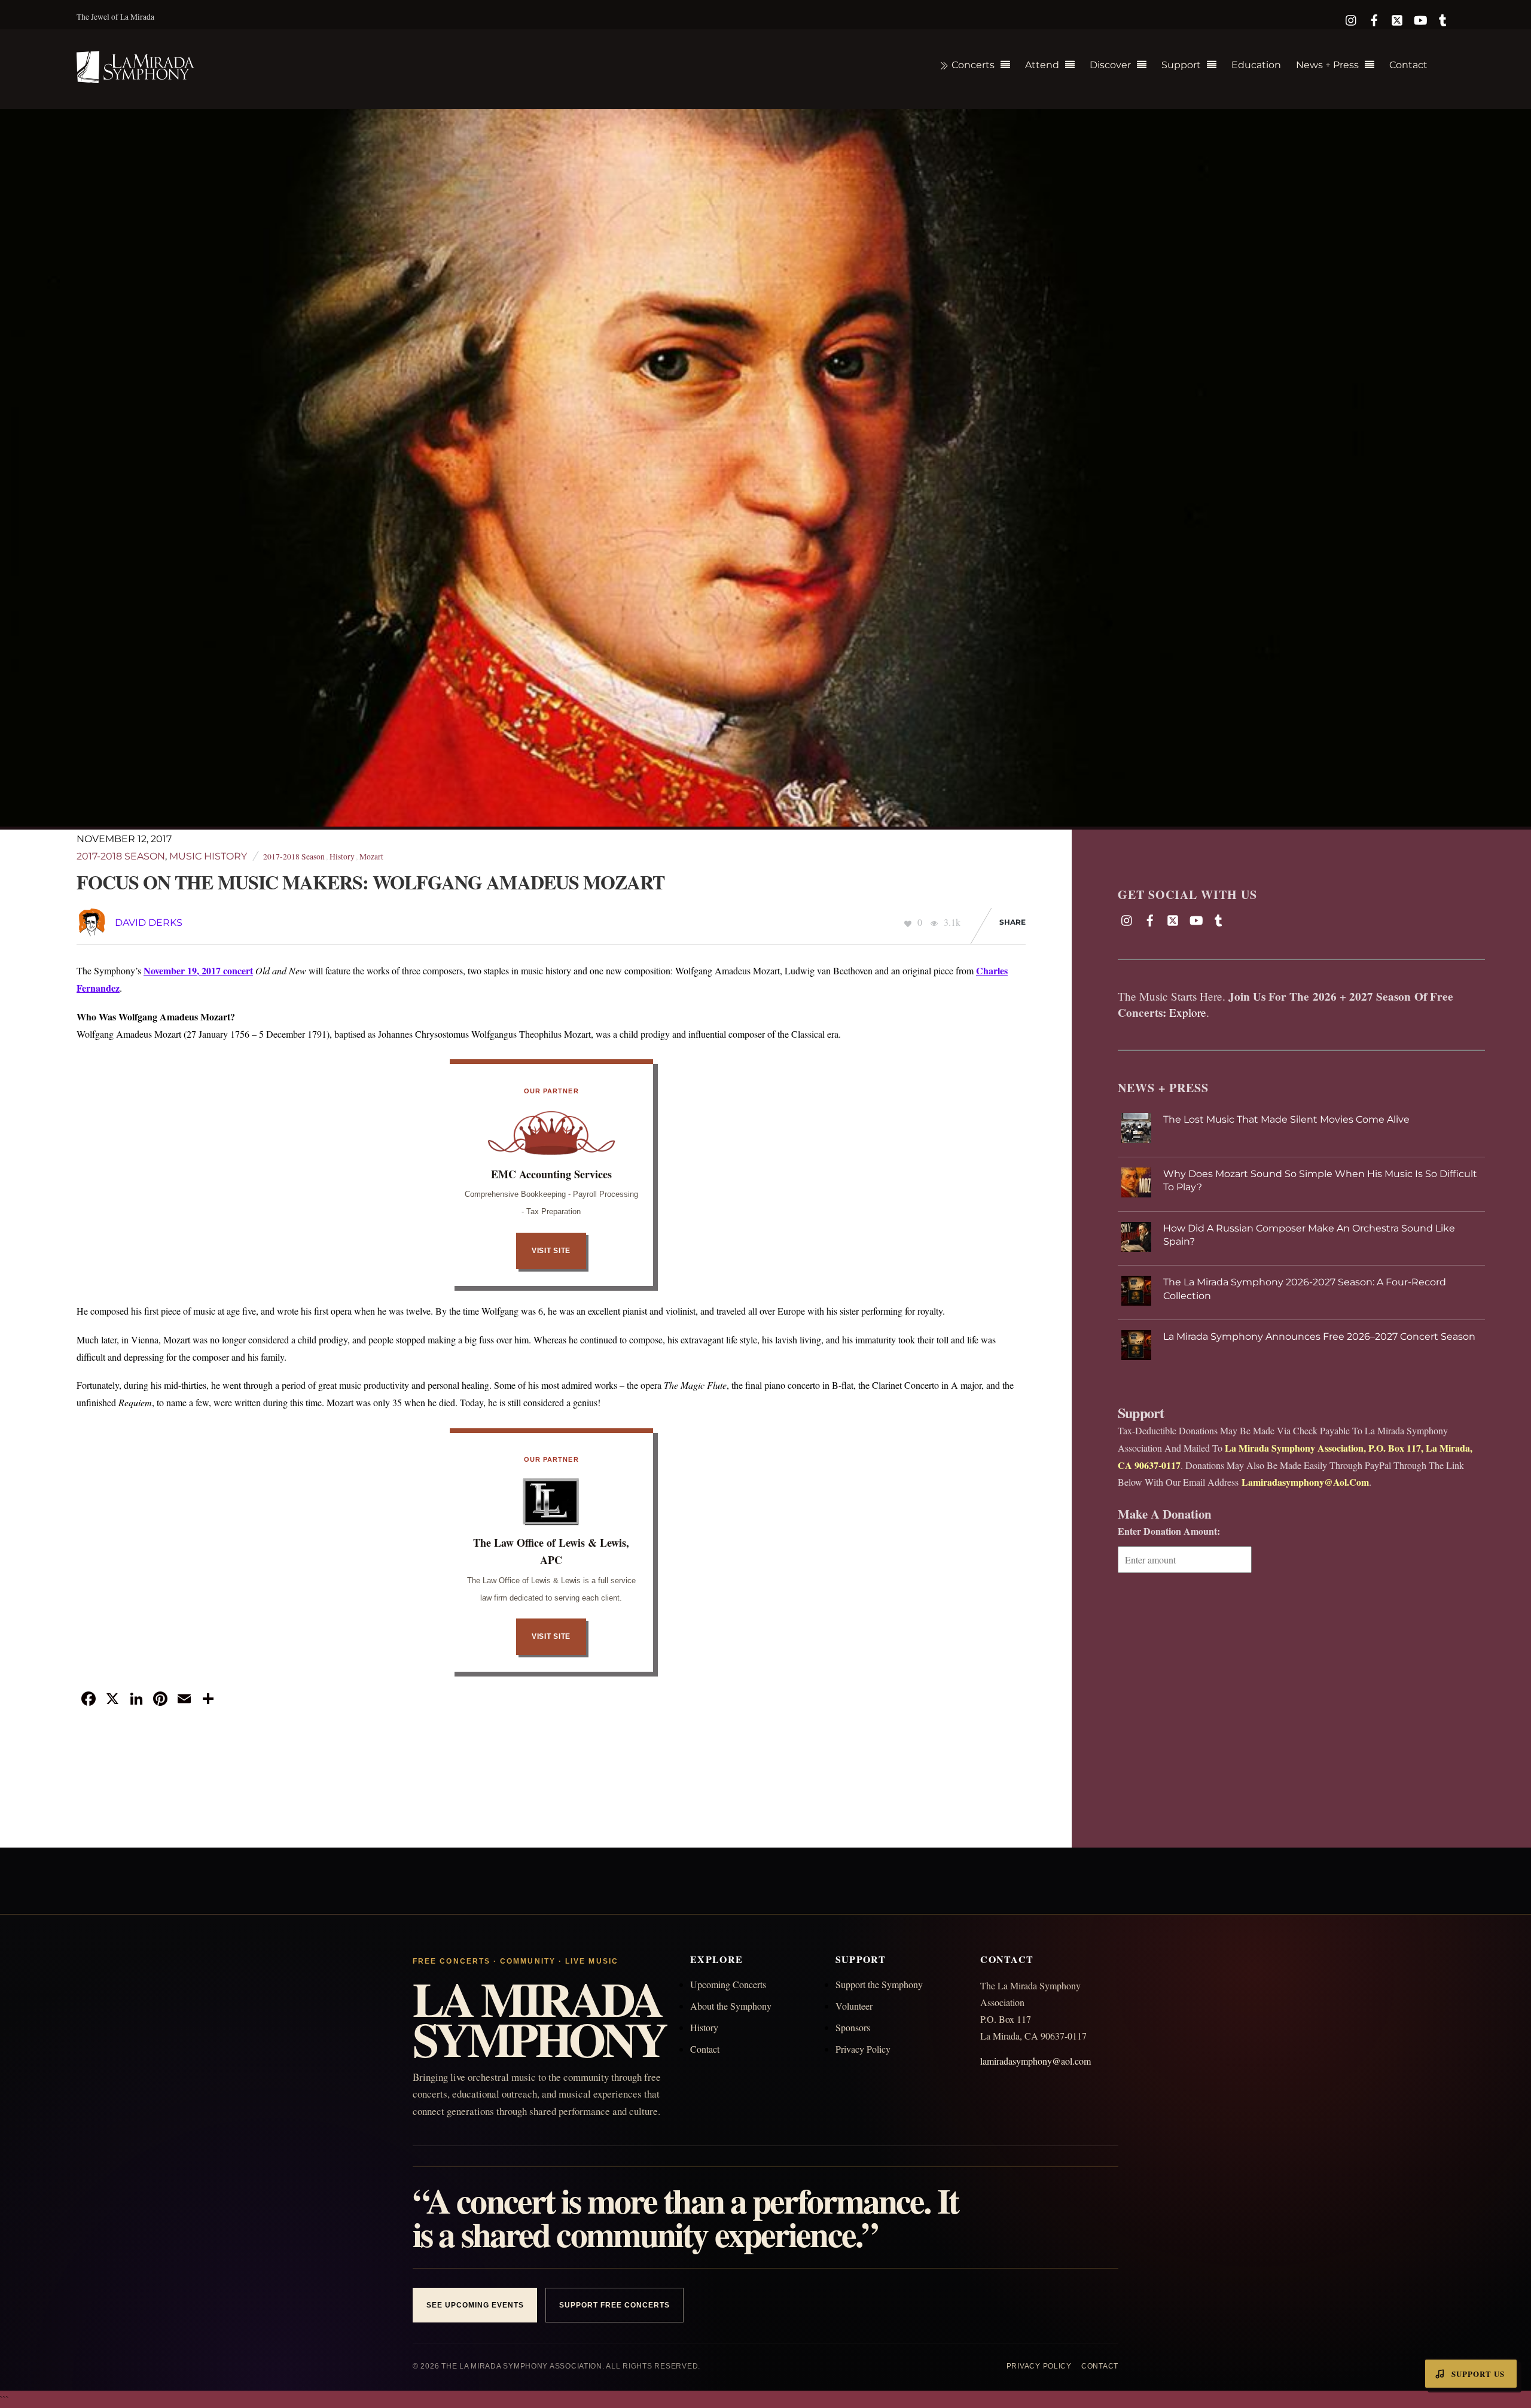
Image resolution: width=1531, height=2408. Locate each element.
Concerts (972, 65)
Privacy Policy (863, 2049)
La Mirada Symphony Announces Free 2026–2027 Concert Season (1319, 1336)
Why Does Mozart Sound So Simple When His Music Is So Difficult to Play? (1320, 1180)
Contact (1408, 65)
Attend (1042, 65)
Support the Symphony (879, 1984)
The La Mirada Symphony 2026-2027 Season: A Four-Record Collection (1305, 1289)
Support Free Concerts (614, 2305)
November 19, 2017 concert (198, 970)
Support (1181, 65)
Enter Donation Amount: (1169, 1531)
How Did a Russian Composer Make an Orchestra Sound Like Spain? (1309, 1235)
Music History (208, 856)
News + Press (1327, 65)
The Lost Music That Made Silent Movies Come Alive (1286, 1119)
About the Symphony (731, 2006)
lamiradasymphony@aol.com (1036, 2061)
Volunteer (854, 2006)
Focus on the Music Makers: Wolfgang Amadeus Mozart (370, 882)
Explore (1188, 1012)
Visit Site (551, 1251)
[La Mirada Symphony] (136, 76)
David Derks (149, 923)
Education (1256, 65)
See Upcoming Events (475, 2305)
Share (1012, 922)
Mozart (371, 856)
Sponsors (853, 2027)
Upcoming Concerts (728, 1984)
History (342, 856)
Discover (1110, 65)
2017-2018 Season (121, 856)
